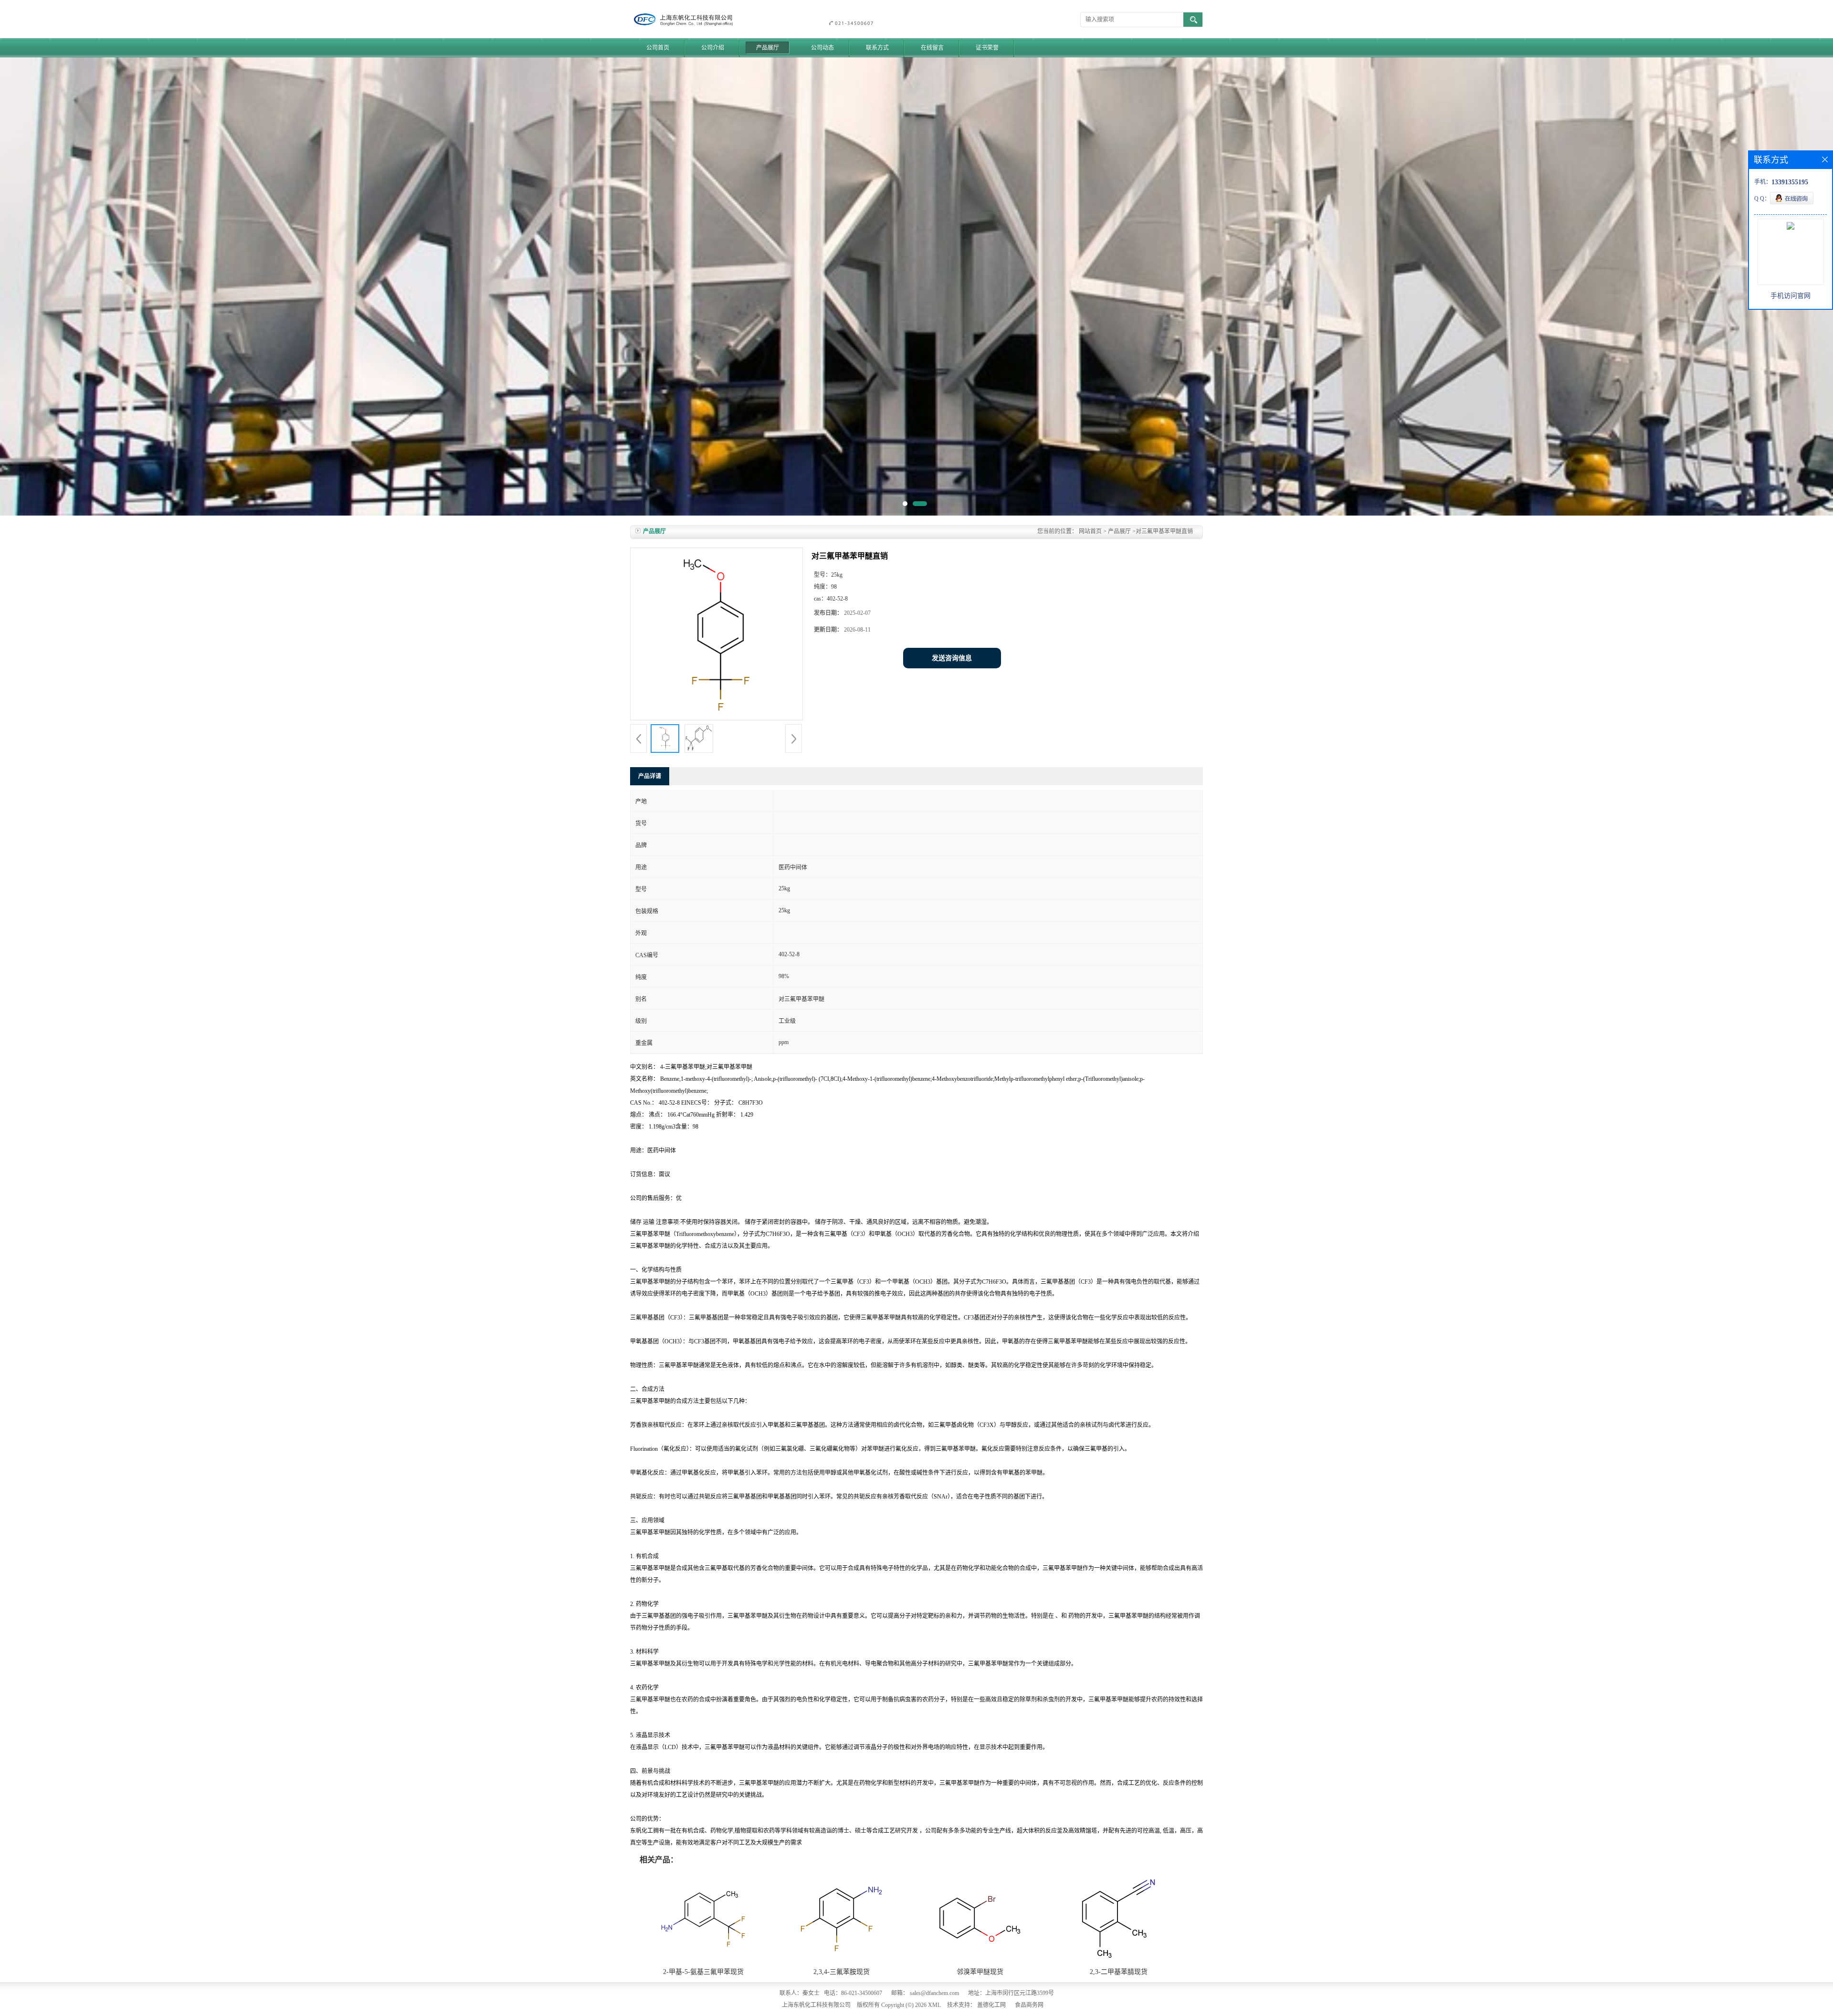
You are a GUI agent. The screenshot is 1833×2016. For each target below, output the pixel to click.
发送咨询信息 (952, 658)
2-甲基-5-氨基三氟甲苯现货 (703, 1972)
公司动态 (822, 48)
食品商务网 (1029, 2005)
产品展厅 (768, 48)
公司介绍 (713, 48)
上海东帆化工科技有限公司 (816, 2005)
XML (934, 2005)
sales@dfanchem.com (934, 1993)
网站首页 (1090, 531)
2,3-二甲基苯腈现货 (1119, 1972)
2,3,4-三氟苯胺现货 (842, 1972)
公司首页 (658, 48)
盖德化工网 (991, 2005)
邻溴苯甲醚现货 (980, 1972)
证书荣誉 (987, 48)
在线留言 (932, 48)
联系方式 (877, 48)
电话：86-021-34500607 (853, 1993)
